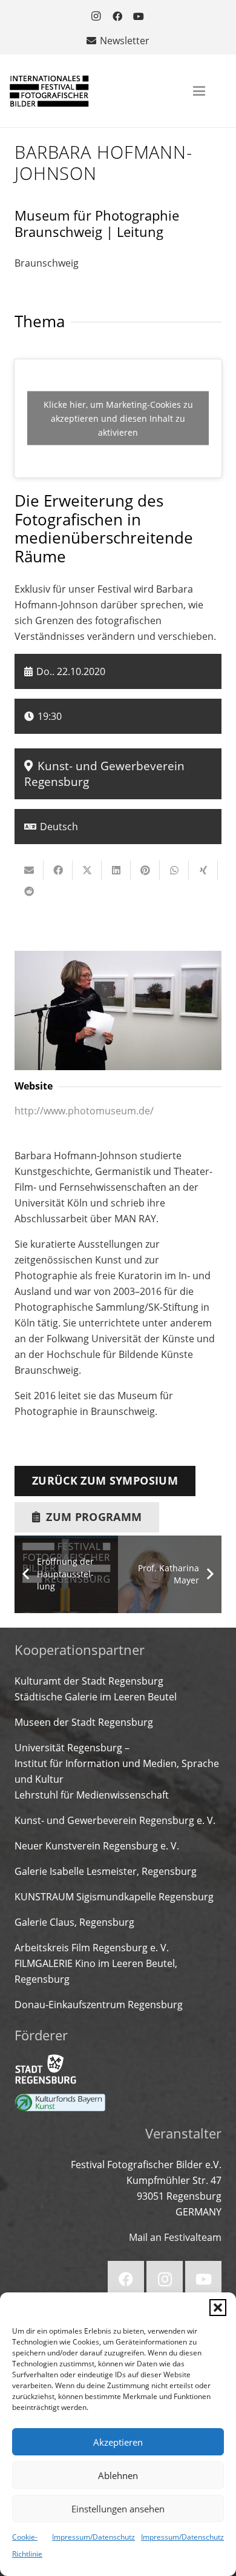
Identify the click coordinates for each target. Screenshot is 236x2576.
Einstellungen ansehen (118, 2509)
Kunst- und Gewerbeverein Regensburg (104, 774)
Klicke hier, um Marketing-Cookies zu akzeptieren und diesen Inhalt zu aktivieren (118, 418)
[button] (218, 2308)
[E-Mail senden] (29, 870)
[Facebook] (117, 16)
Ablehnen (118, 2475)
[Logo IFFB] (49, 91)
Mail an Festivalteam (175, 2237)
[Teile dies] (58, 870)
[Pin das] (145, 870)
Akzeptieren (118, 2442)
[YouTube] (139, 16)
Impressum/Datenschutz (93, 2537)
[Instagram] (96, 16)
